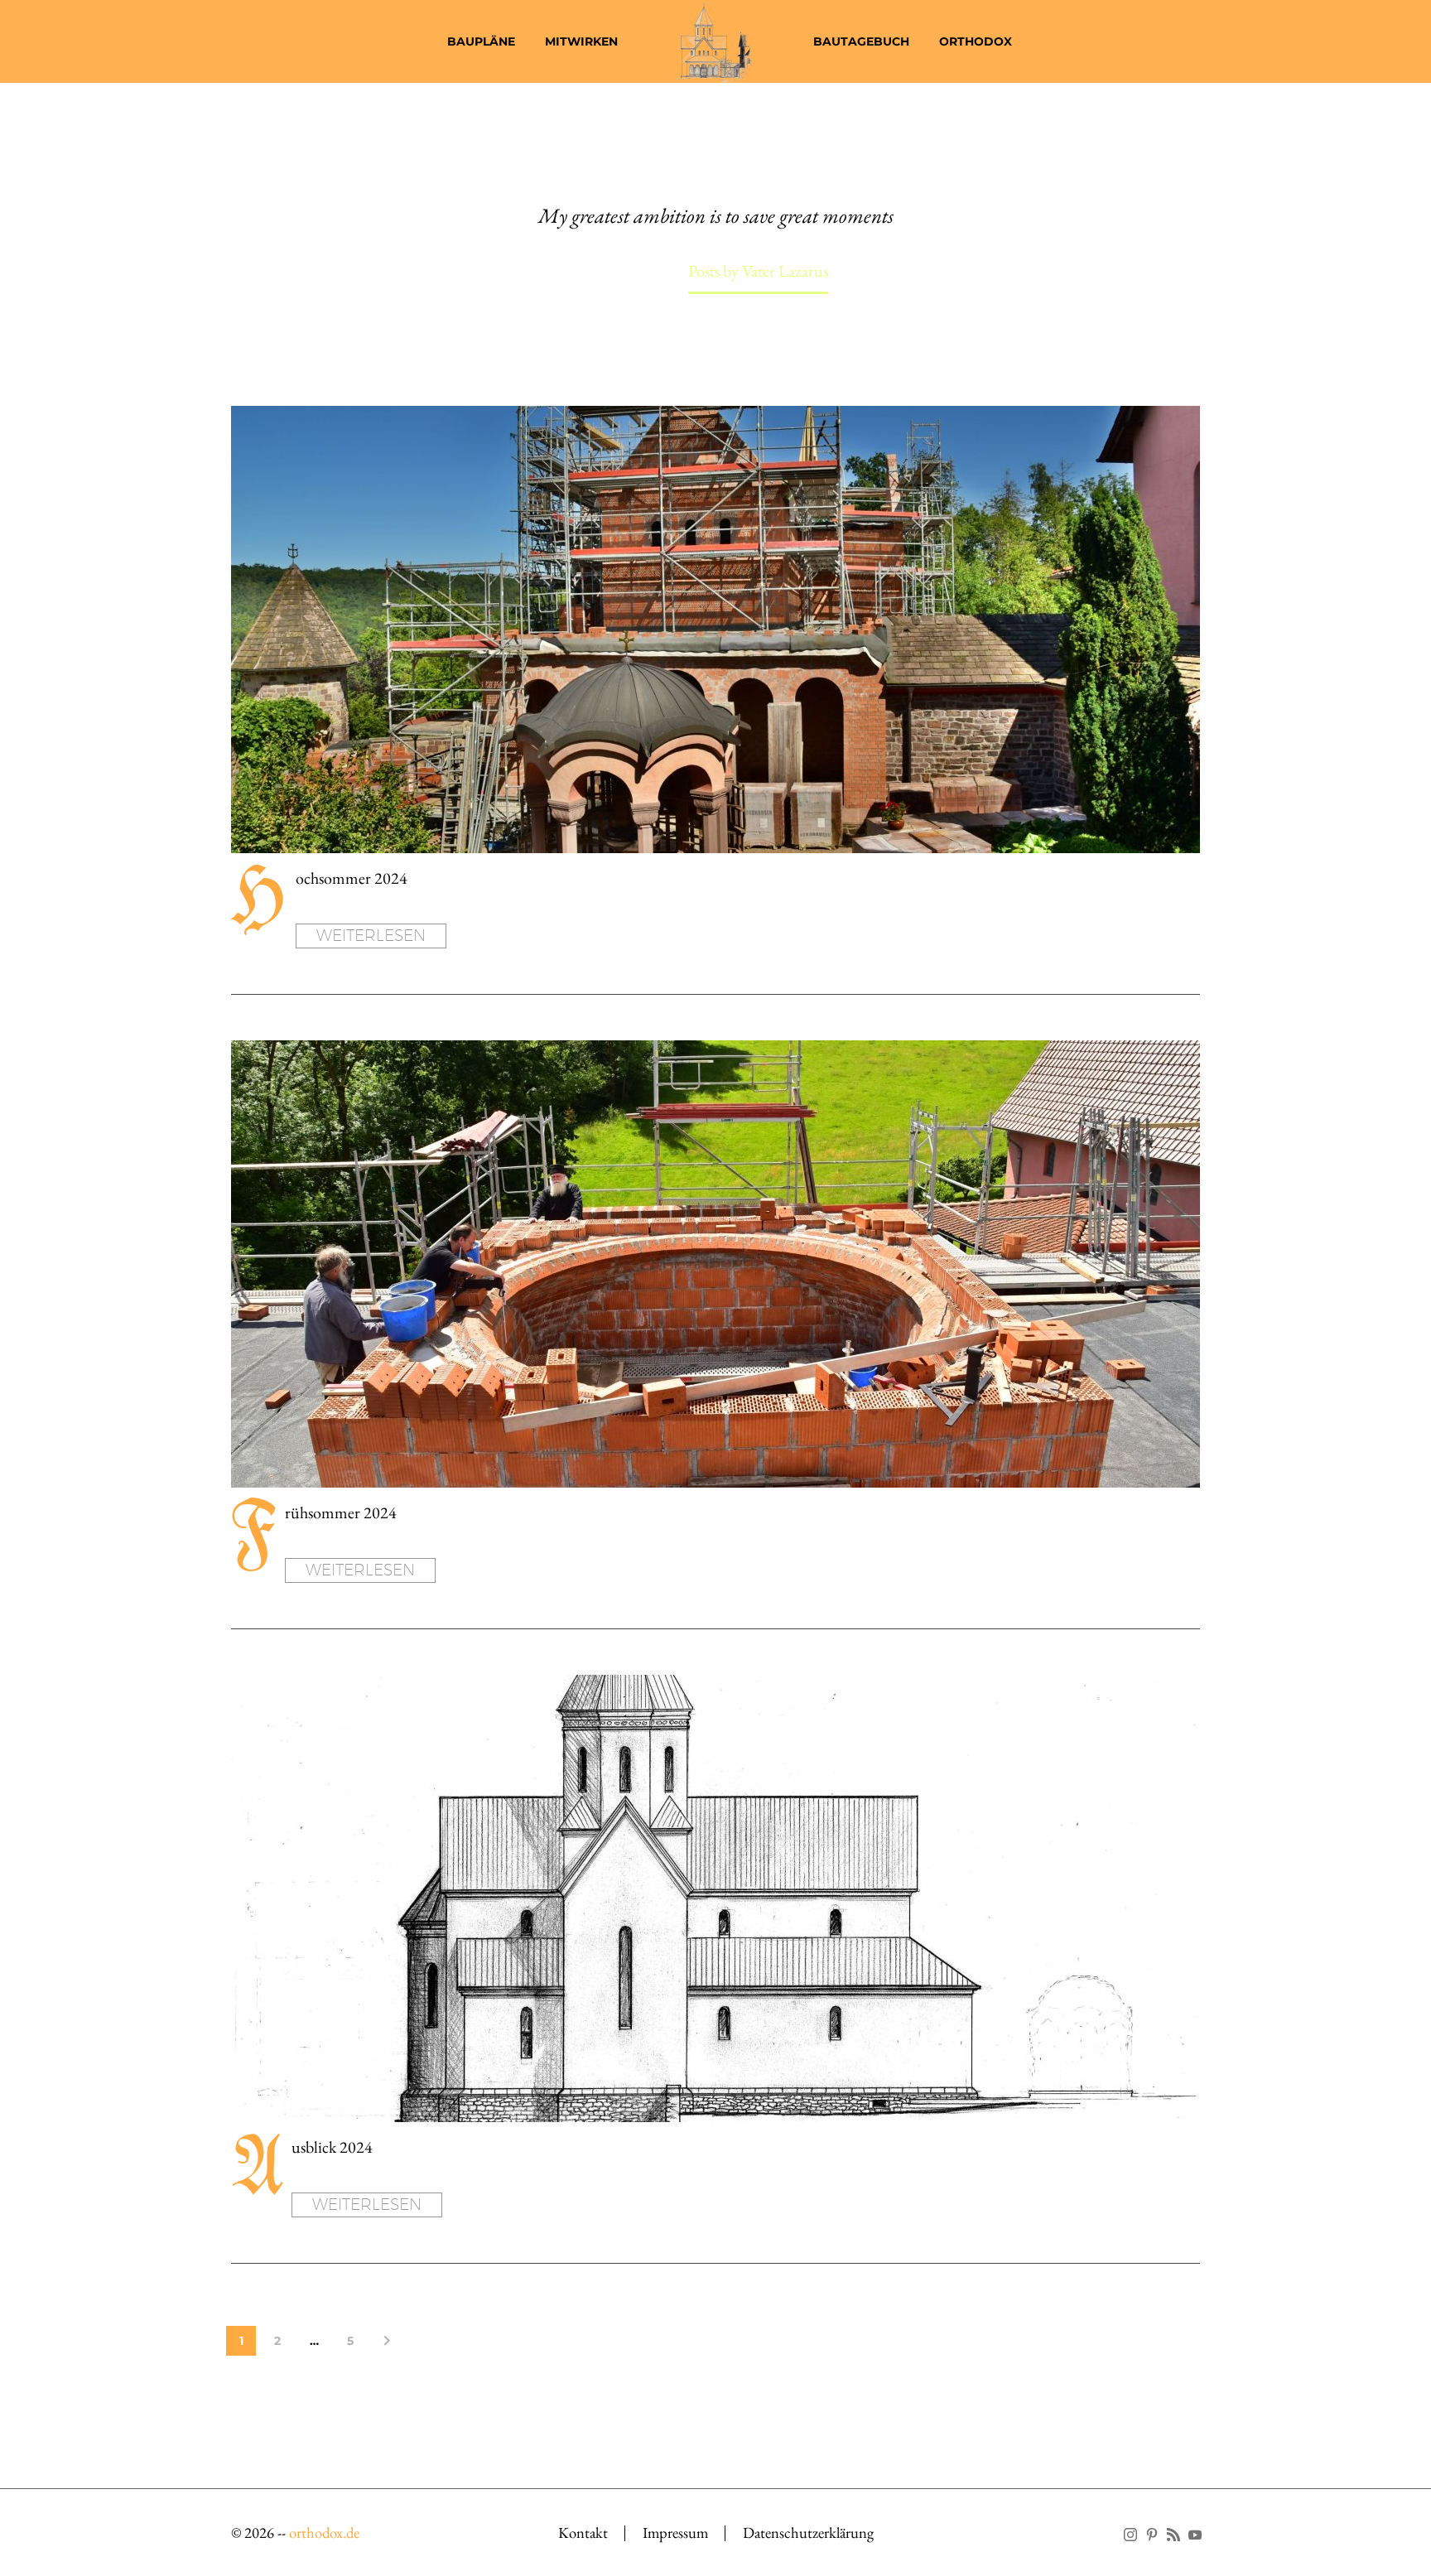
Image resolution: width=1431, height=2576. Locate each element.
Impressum (675, 2533)
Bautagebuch (861, 41)
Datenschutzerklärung (808, 2533)
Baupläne (481, 41)
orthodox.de (324, 2533)
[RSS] (1173, 2535)
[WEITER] (387, 2341)
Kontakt (583, 2533)
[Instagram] (1130, 2535)
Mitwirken (581, 41)
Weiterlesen (371, 935)
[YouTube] (1195, 2535)
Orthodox (976, 41)
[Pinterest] (1152, 2535)
